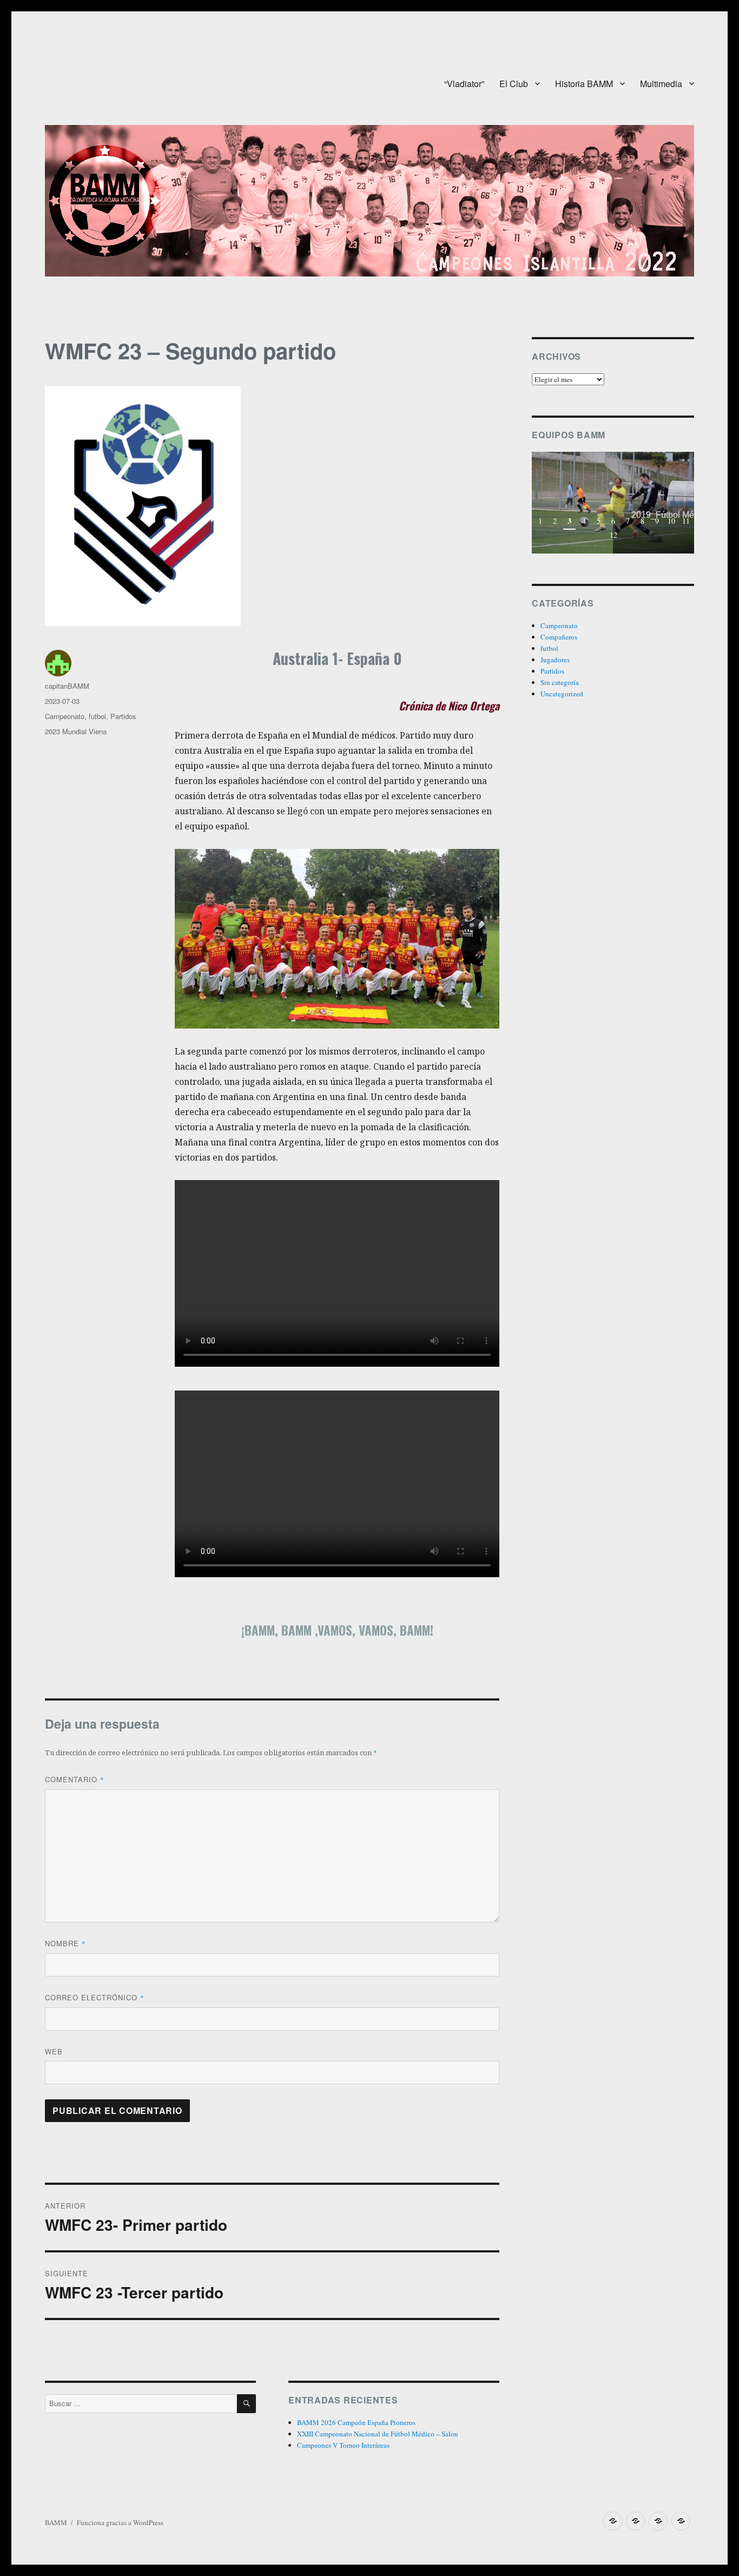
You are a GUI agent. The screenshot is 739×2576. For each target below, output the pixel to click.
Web (54, 2051)
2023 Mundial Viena (76, 731)
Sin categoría (560, 682)
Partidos (123, 716)
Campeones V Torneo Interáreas (343, 2445)
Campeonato (65, 716)
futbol (97, 716)
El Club (514, 84)
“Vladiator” (464, 84)
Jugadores (555, 660)
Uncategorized (562, 694)
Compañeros (559, 637)
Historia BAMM (584, 84)
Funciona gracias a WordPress (120, 2522)
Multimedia (661, 84)
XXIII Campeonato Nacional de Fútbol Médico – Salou (378, 2434)
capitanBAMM (67, 686)
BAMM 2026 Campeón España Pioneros (356, 2422)
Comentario (75, 1779)
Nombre (65, 1943)
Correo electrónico (95, 1997)
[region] (613, 503)
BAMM (56, 2522)
